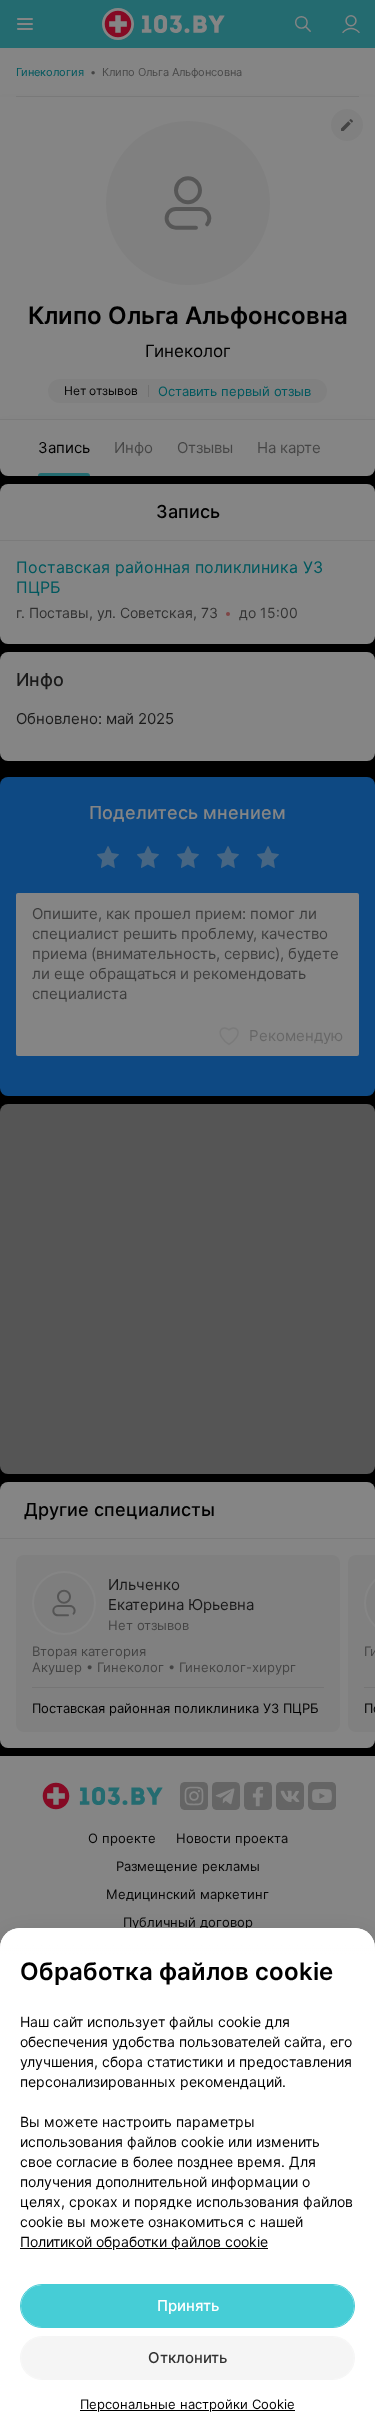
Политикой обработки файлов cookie (144, 2241)
